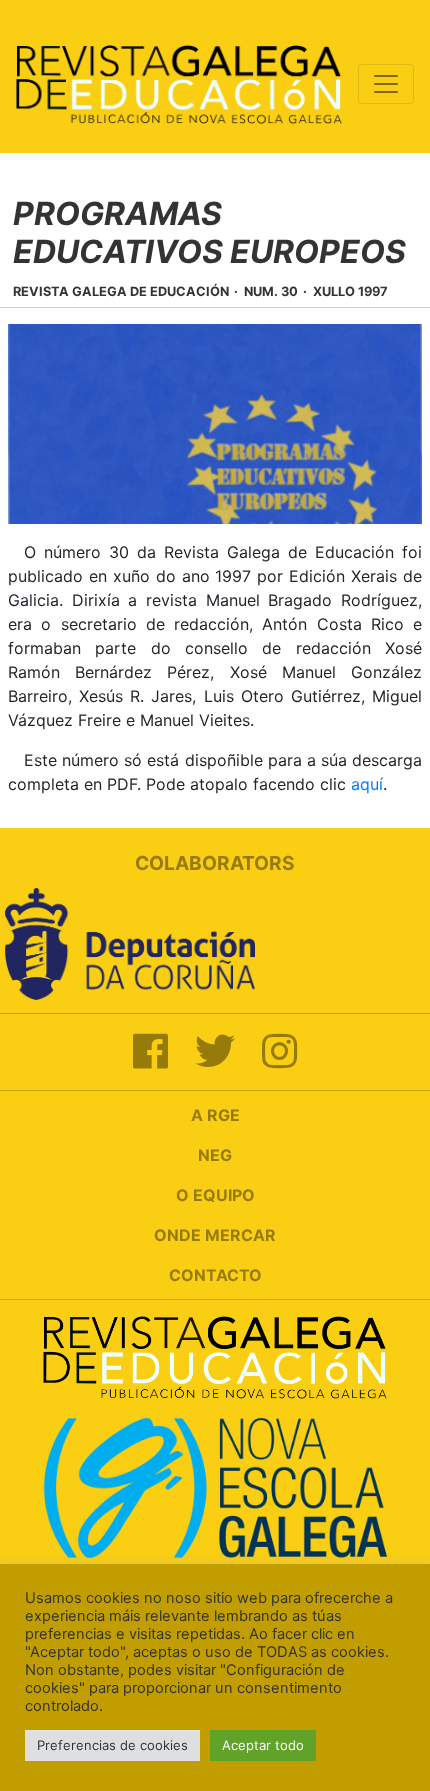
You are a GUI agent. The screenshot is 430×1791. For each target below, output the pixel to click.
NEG (215, 1155)
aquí (367, 784)
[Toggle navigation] (386, 84)
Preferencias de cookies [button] (112, 1745)
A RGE (215, 1115)
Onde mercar (215, 1235)
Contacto (215, 1275)
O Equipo (215, 1195)
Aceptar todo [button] (263, 1745)
